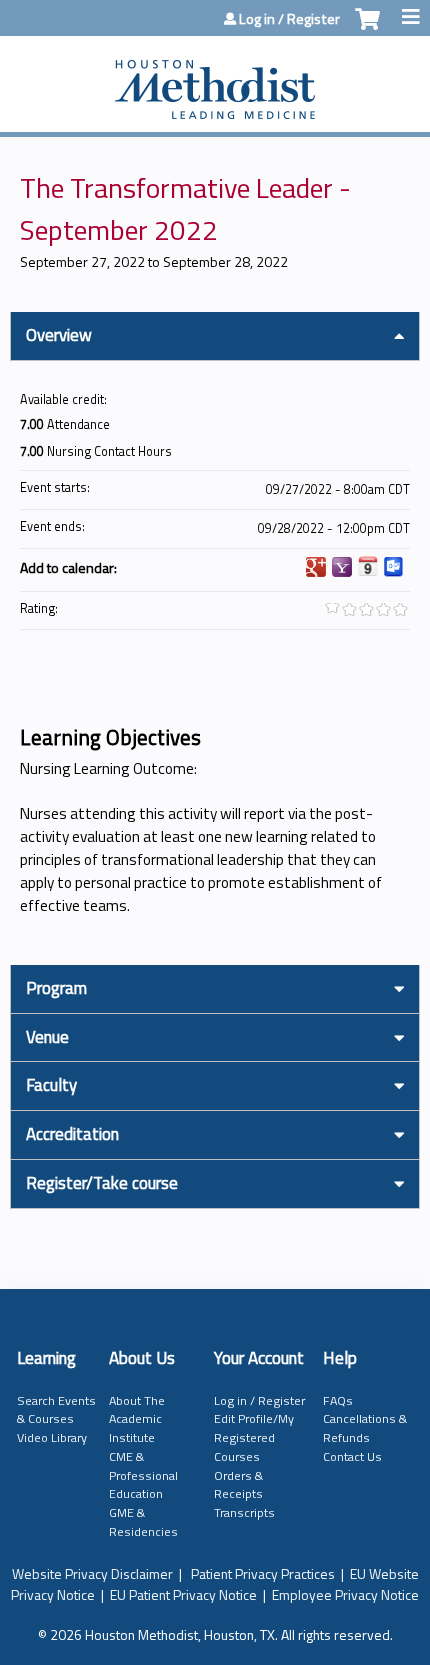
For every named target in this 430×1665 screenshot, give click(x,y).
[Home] (215, 79)
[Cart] (367, 29)
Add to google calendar (316, 567)
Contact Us (352, 1456)
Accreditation (72, 1134)
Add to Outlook (394, 567)
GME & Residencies (143, 1522)
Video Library (52, 1437)
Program (56, 988)
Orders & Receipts (238, 1485)
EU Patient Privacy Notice (183, 1594)
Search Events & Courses (56, 1410)
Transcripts (244, 1512)
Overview (59, 335)
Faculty (51, 1085)
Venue (47, 1037)
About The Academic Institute (137, 1419)
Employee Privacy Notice (345, 1594)
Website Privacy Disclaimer (92, 1573)
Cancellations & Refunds (365, 1428)
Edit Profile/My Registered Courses (254, 1437)
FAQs (338, 1400)
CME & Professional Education (143, 1475)
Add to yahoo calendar (342, 567)
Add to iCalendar (368, 566)
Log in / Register (289, 19)
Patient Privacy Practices (263, 1573)
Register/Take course (102, 1183)
